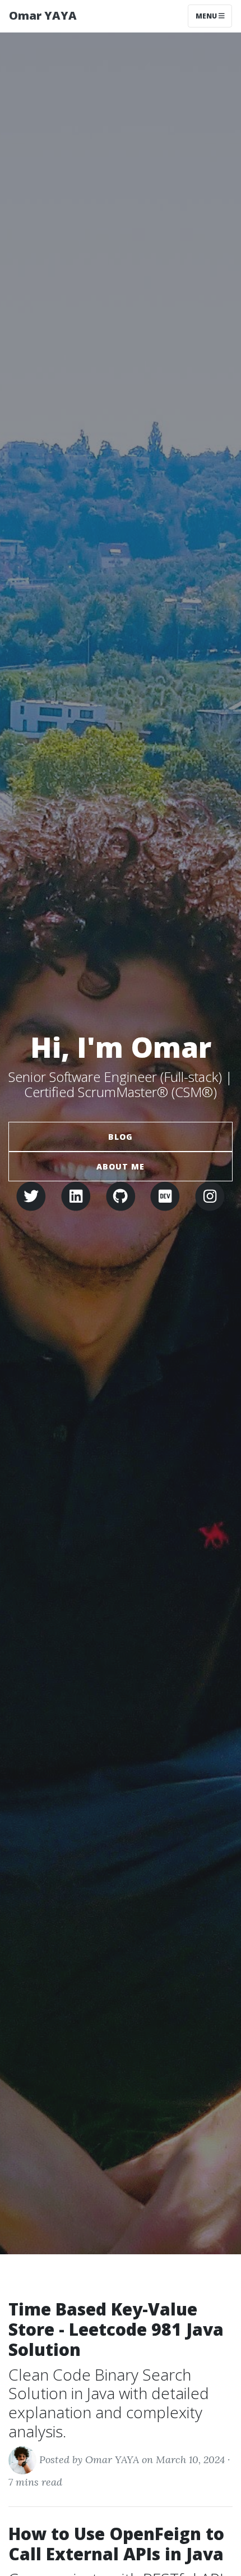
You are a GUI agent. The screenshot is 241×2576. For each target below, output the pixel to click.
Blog (121, 1137)
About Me (121, 1166)
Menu (207, 16)
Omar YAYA (43, 15)
